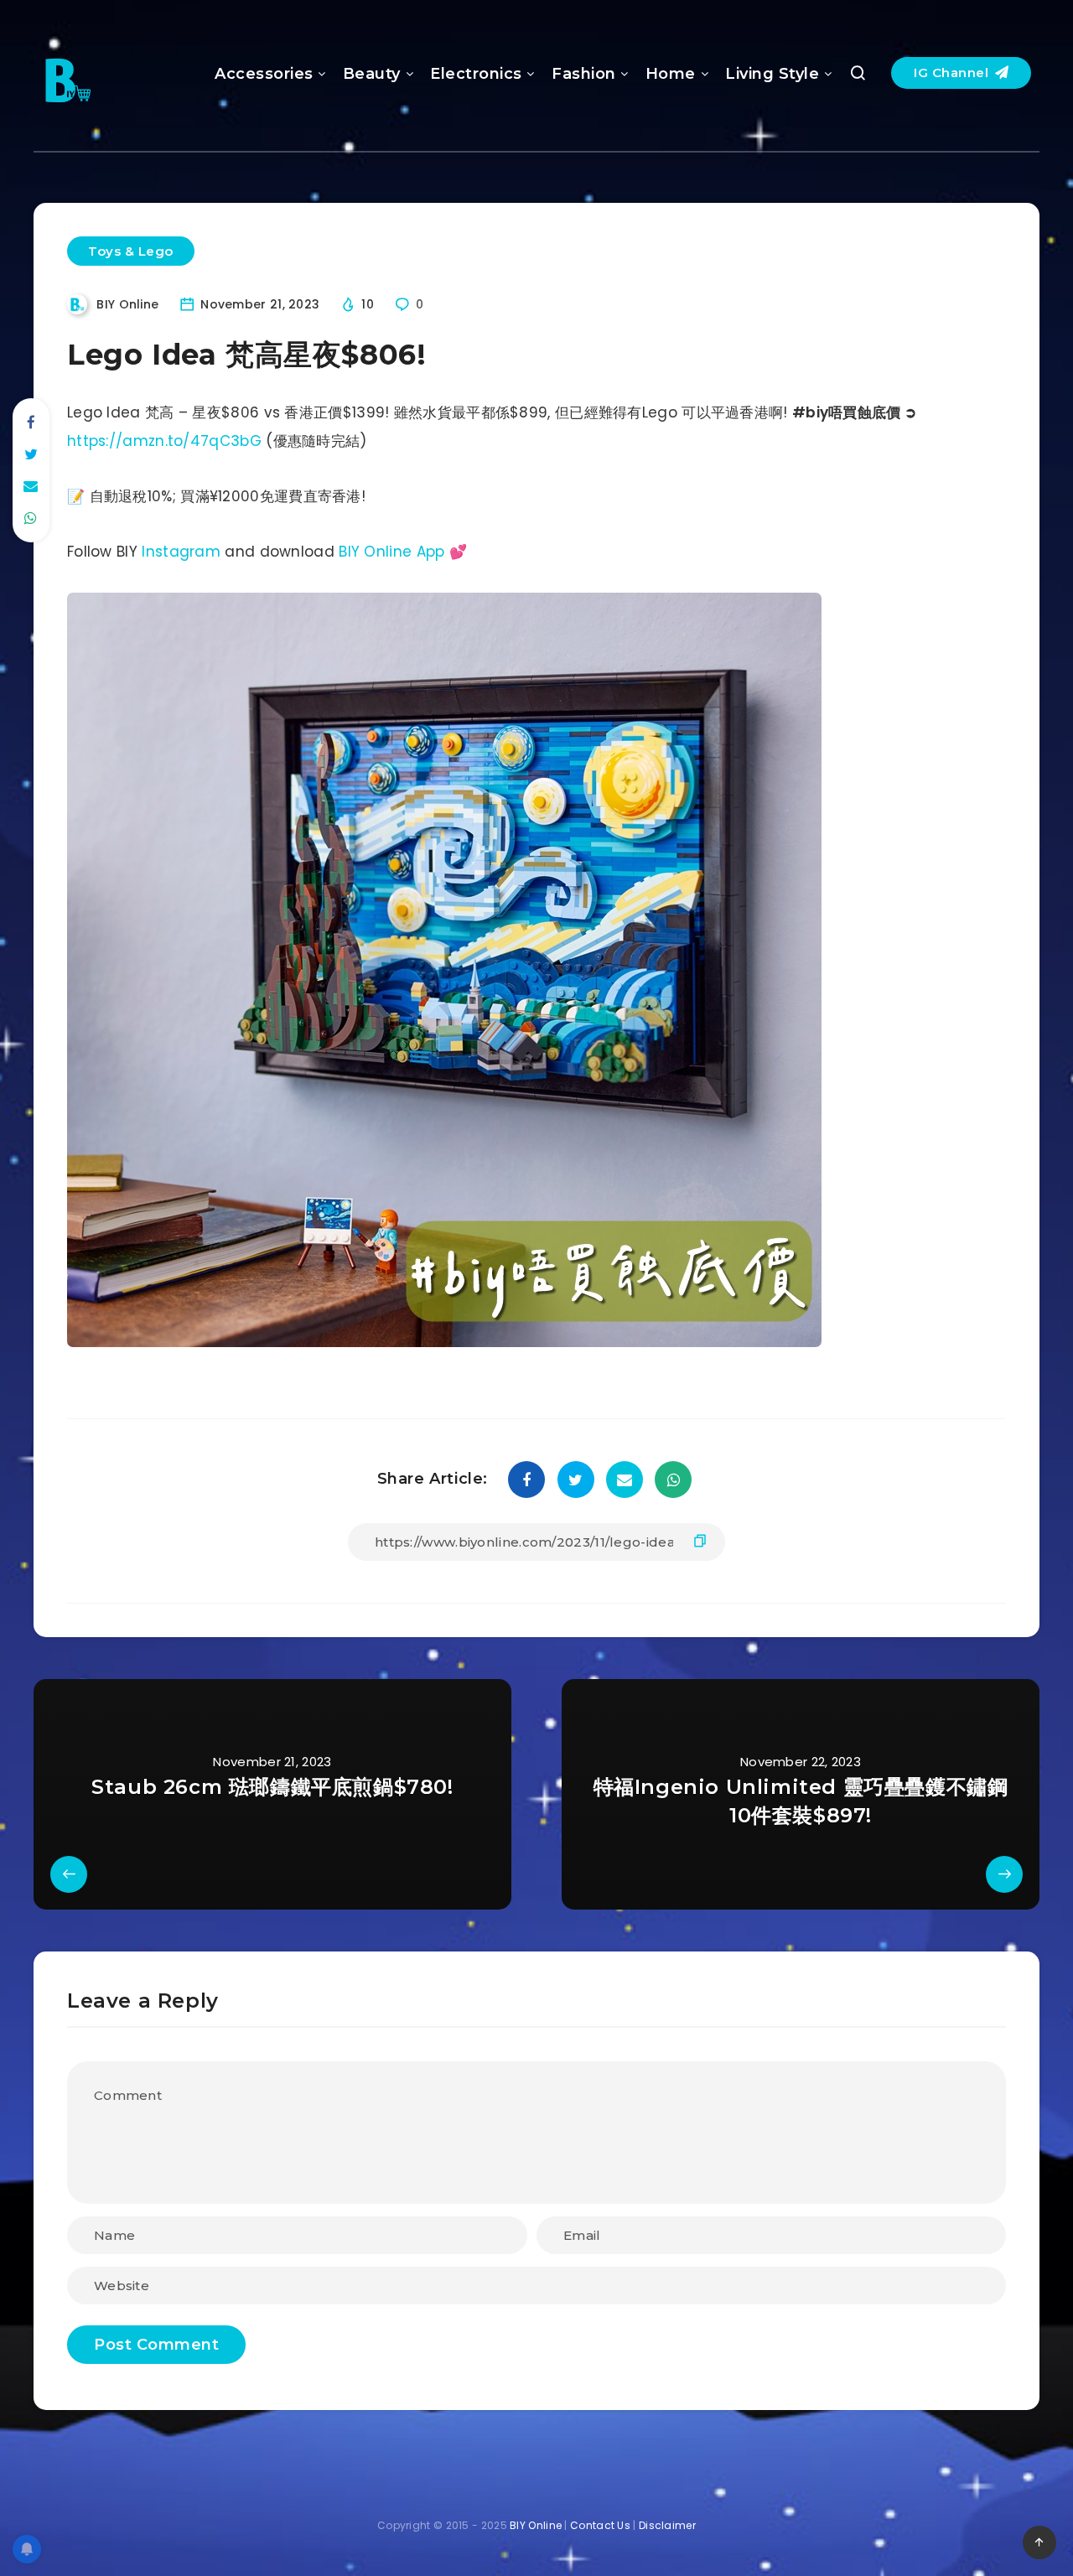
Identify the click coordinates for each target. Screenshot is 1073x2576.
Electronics (476, 74)
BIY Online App (391, 552)
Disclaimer (667, 2525)
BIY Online (536, 2525)
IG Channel (953, 73)
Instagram (181, 552)
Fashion (584, 74)
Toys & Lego (131, 251)
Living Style (772, 74)
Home (671, 74)
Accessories (264, 74)
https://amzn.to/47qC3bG (164, 441)
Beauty (372, 74)
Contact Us (600, 2525)
